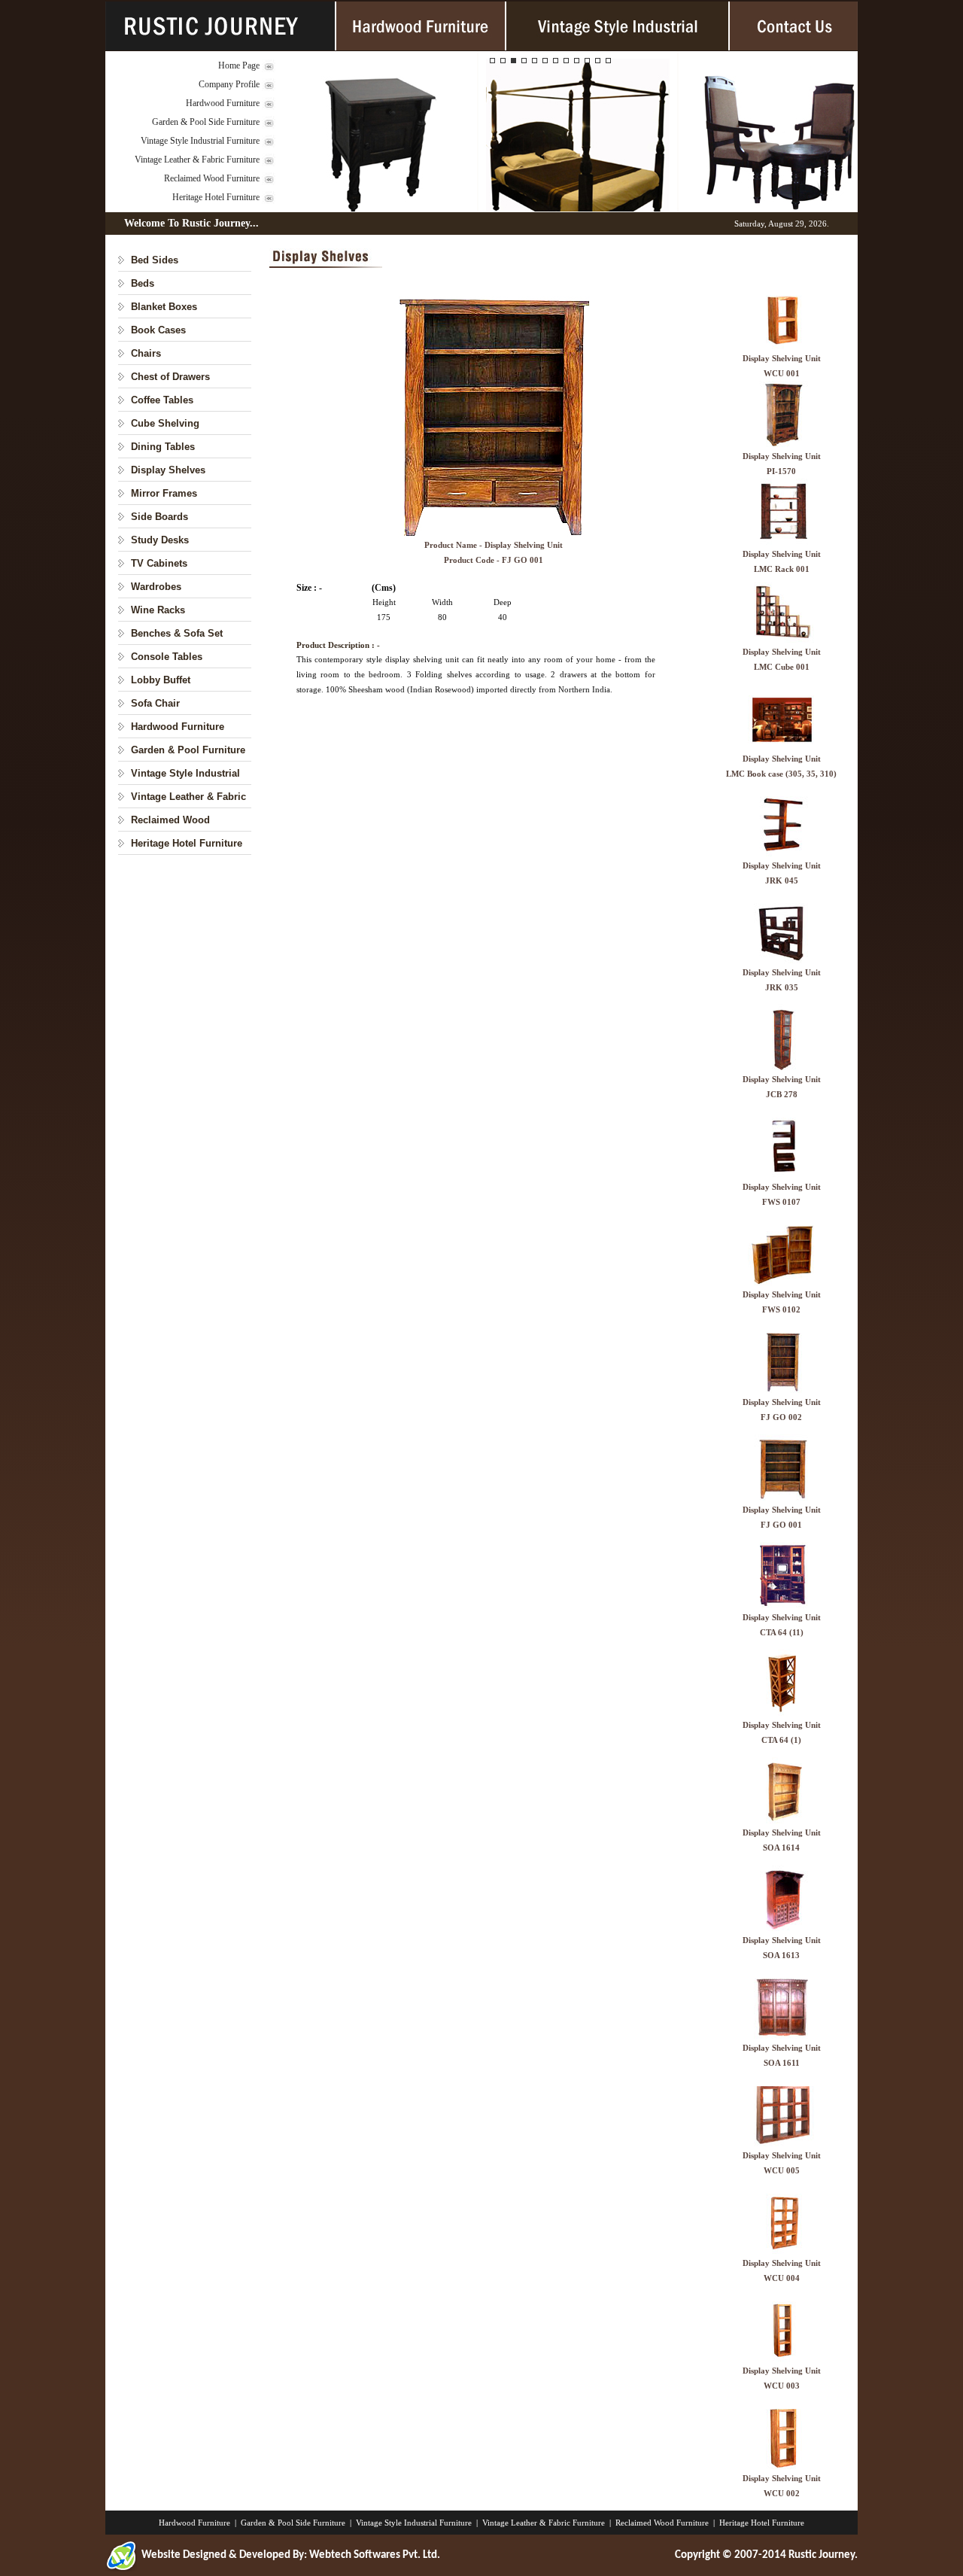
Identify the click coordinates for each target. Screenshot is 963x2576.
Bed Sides (155, 260)
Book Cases (158, 330)
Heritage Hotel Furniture (216, 197)
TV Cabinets (159, 563)
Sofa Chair (155, 703)
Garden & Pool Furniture (188, 750)
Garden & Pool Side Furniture (206, 122)
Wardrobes (156, 587)
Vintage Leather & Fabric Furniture (197, 160)
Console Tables (167, 657)
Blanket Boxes (164, 307)
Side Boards (159, 517)
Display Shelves (168, 470)
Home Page (239, 65)
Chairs (146, 353)
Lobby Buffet (161, 680)
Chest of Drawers (170, 377)
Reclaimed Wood (170, 820)
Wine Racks (158, 610)
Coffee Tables (162, 400)
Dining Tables (163, 447)
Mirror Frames (164, 493)
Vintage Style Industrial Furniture (200, 141)
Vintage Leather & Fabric (188, 797)
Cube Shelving (165, 423)
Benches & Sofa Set (177, 633)
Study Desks (160, 540)
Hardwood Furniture (223, 103)
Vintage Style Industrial (185, 773)
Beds (143, 283)
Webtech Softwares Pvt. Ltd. (375, 2555)
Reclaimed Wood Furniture (212, 178)
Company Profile (229, 84)
